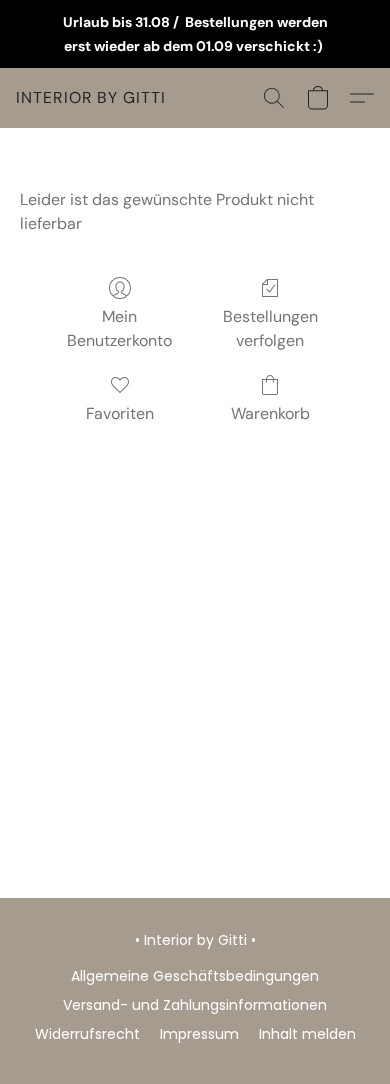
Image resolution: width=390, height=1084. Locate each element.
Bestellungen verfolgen (270, 328)
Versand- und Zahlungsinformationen (195, 1005)
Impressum (199, 1034)
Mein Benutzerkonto (119, 328)
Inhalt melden (307, 1034)
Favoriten (120, 413)
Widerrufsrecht (87, 1034)
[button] (91, 98)
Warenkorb (270, 413)
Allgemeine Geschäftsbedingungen (195, 976)
